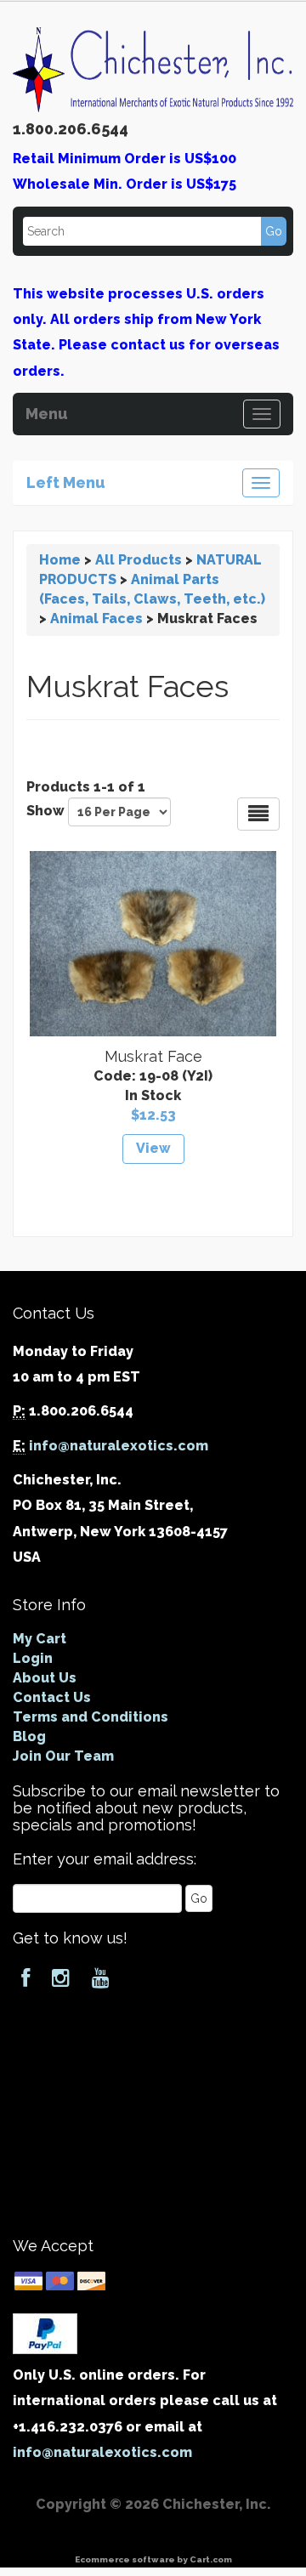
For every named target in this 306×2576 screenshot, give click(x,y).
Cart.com (211, 2559)
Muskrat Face (153, 1056)
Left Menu (66, 480)
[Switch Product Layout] (258, 814)
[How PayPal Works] (45, 2332)
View (153, 1148)
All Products (139, 560)
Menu (47, 411)
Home (60, 560)
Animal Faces (96, 618)
